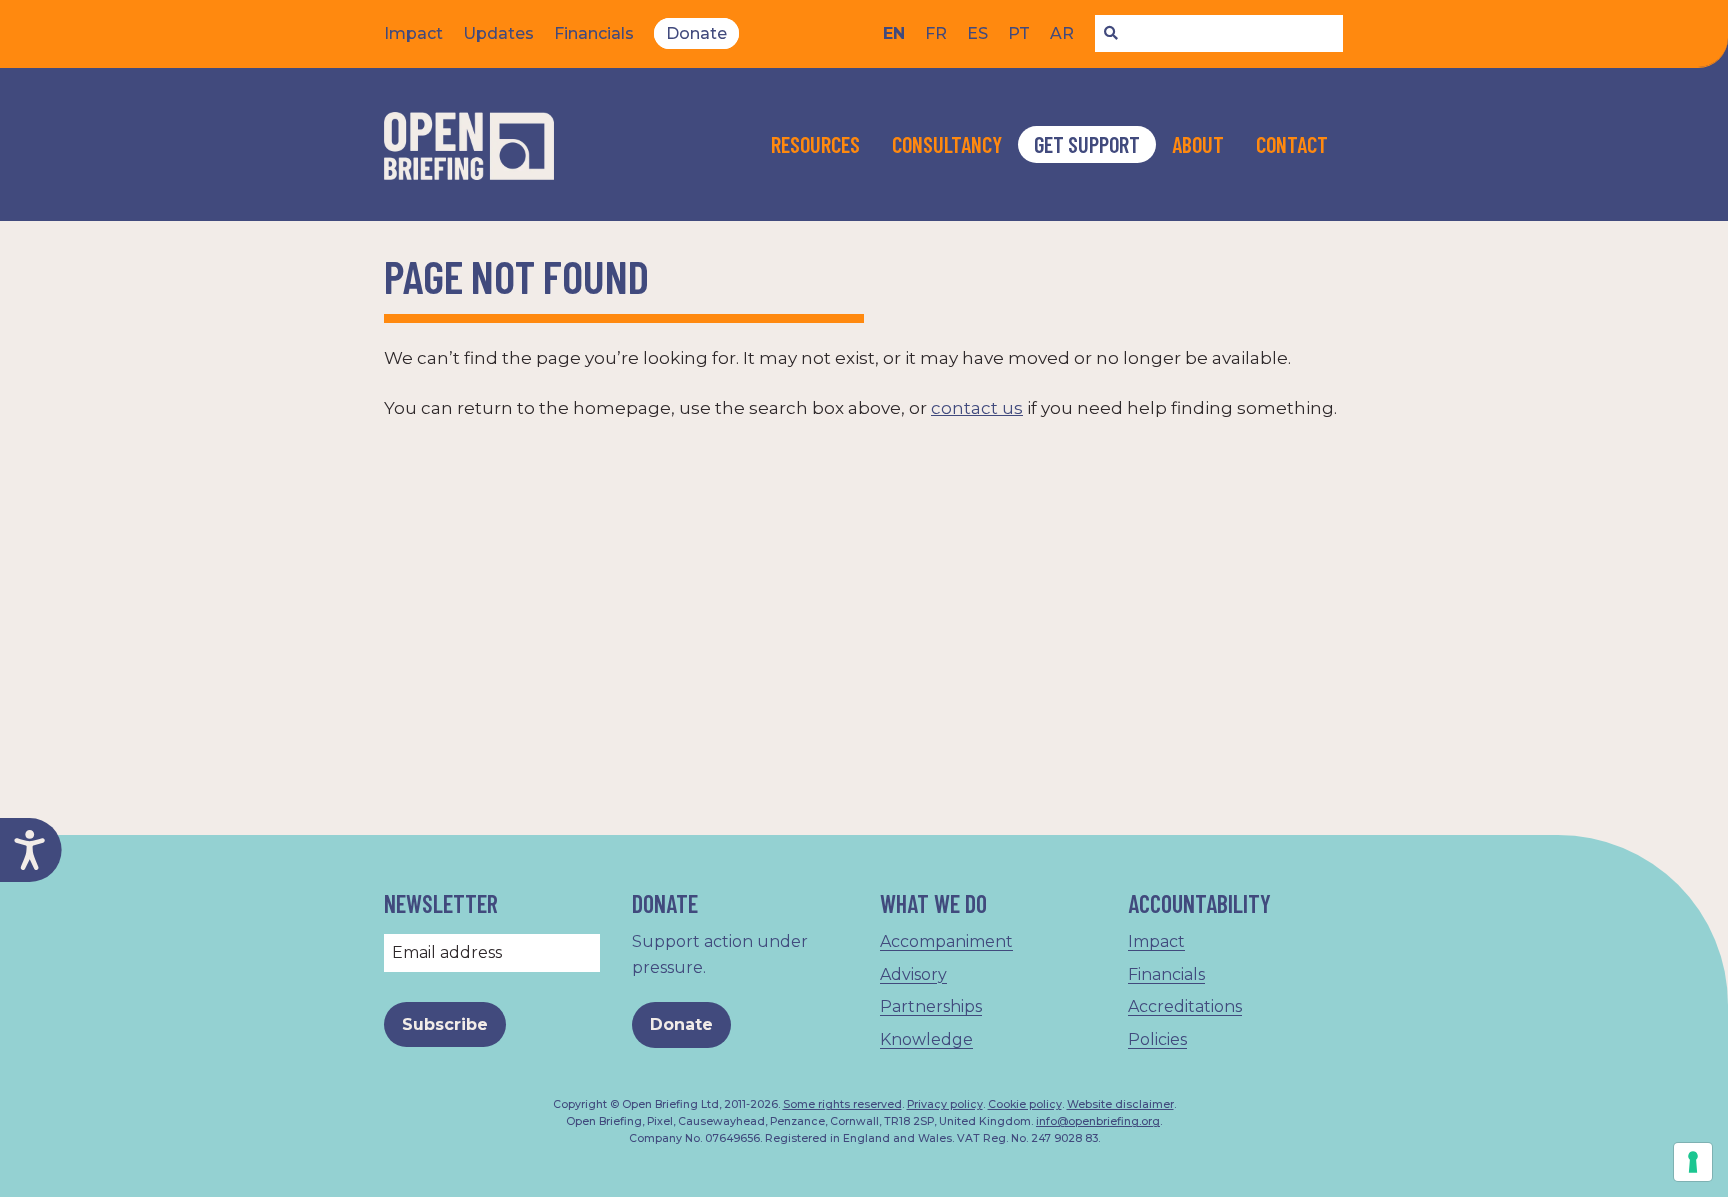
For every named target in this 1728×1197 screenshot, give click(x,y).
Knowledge (926, 1039)
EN (894, 33)
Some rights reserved (842, 1104)
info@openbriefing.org (1098, 1121)
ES (977, 33)
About (1198, 144)
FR (936, 33)
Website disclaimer (1120, 1104)
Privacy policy (945, 1104)
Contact (1292, 144)
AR (1062, 33)
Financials (594, 33)
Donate (696, 33)
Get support (1087, 144)
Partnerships (931, 1006)
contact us (977, 408)
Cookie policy (1025, 1104)
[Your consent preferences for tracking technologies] (1693, 1162)
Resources (815, 144)
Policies (1157, 1039)
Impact (413, 33)
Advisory (913, 974)
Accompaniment (946, 941)
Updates (498, 33)
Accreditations (1185, 1006)
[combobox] (1219, 34)
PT (1019, 33)
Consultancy (947, 144)
